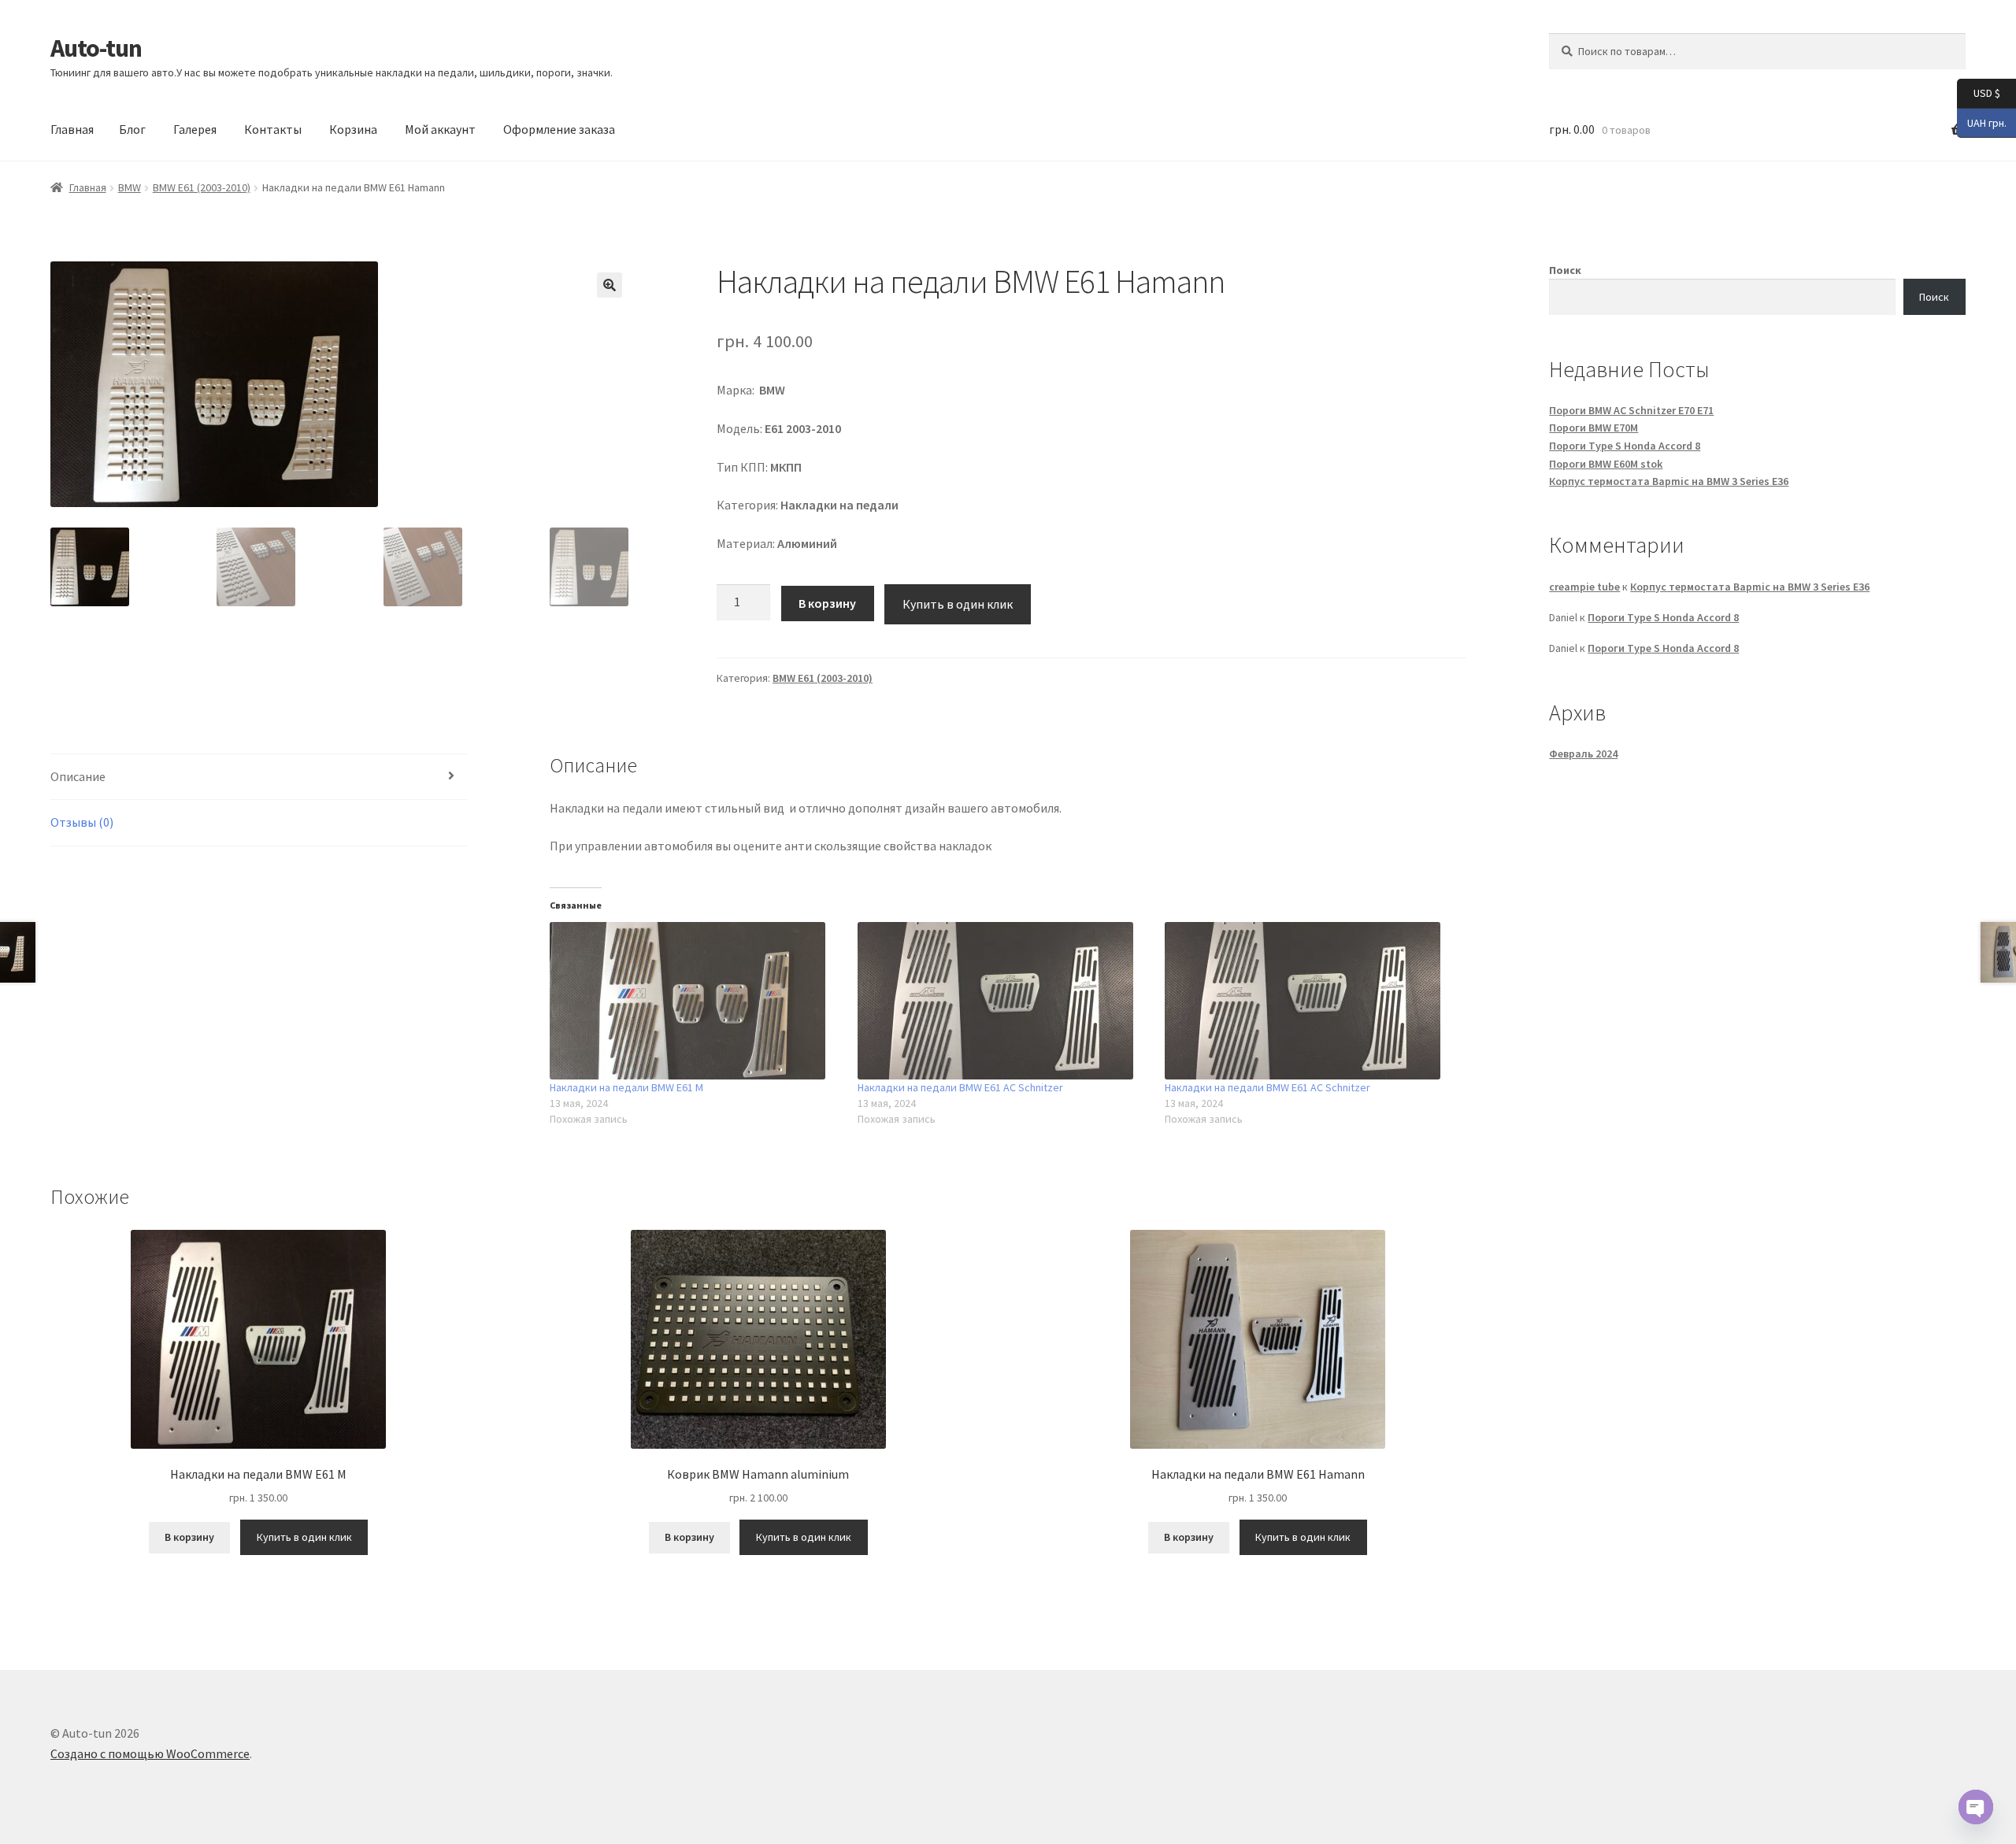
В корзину (827, 603)
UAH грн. (1982, 122)
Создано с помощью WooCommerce (150, 1753)
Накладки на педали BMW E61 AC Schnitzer (960, 1087)
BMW (130, 187)
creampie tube (1584, 587)
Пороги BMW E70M (1594, 428)
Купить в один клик (958, 604)
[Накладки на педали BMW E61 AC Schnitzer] (1003, 1001)
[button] (610, 285)
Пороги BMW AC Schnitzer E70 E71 (1631, 410)
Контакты (273, 129)
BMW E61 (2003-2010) (202, 187)
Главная (72, 129)
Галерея (195, 129)
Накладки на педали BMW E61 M (626, 1087)
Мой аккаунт (440, 129)
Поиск (1565, 270)
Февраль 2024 (1583, 754)
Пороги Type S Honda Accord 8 (1625, 446)
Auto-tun (96, 48)
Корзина (353, 129)
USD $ (1979, 93)
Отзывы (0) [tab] (82, 822)
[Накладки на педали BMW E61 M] (695, 1001)
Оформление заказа (559, 129)
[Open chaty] (1976, 1807)
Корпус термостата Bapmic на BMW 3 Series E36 (1669, 481)
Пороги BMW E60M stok (1606, 464)
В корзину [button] (189, 1537)
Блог (132, 129)
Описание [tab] (78, 776)
